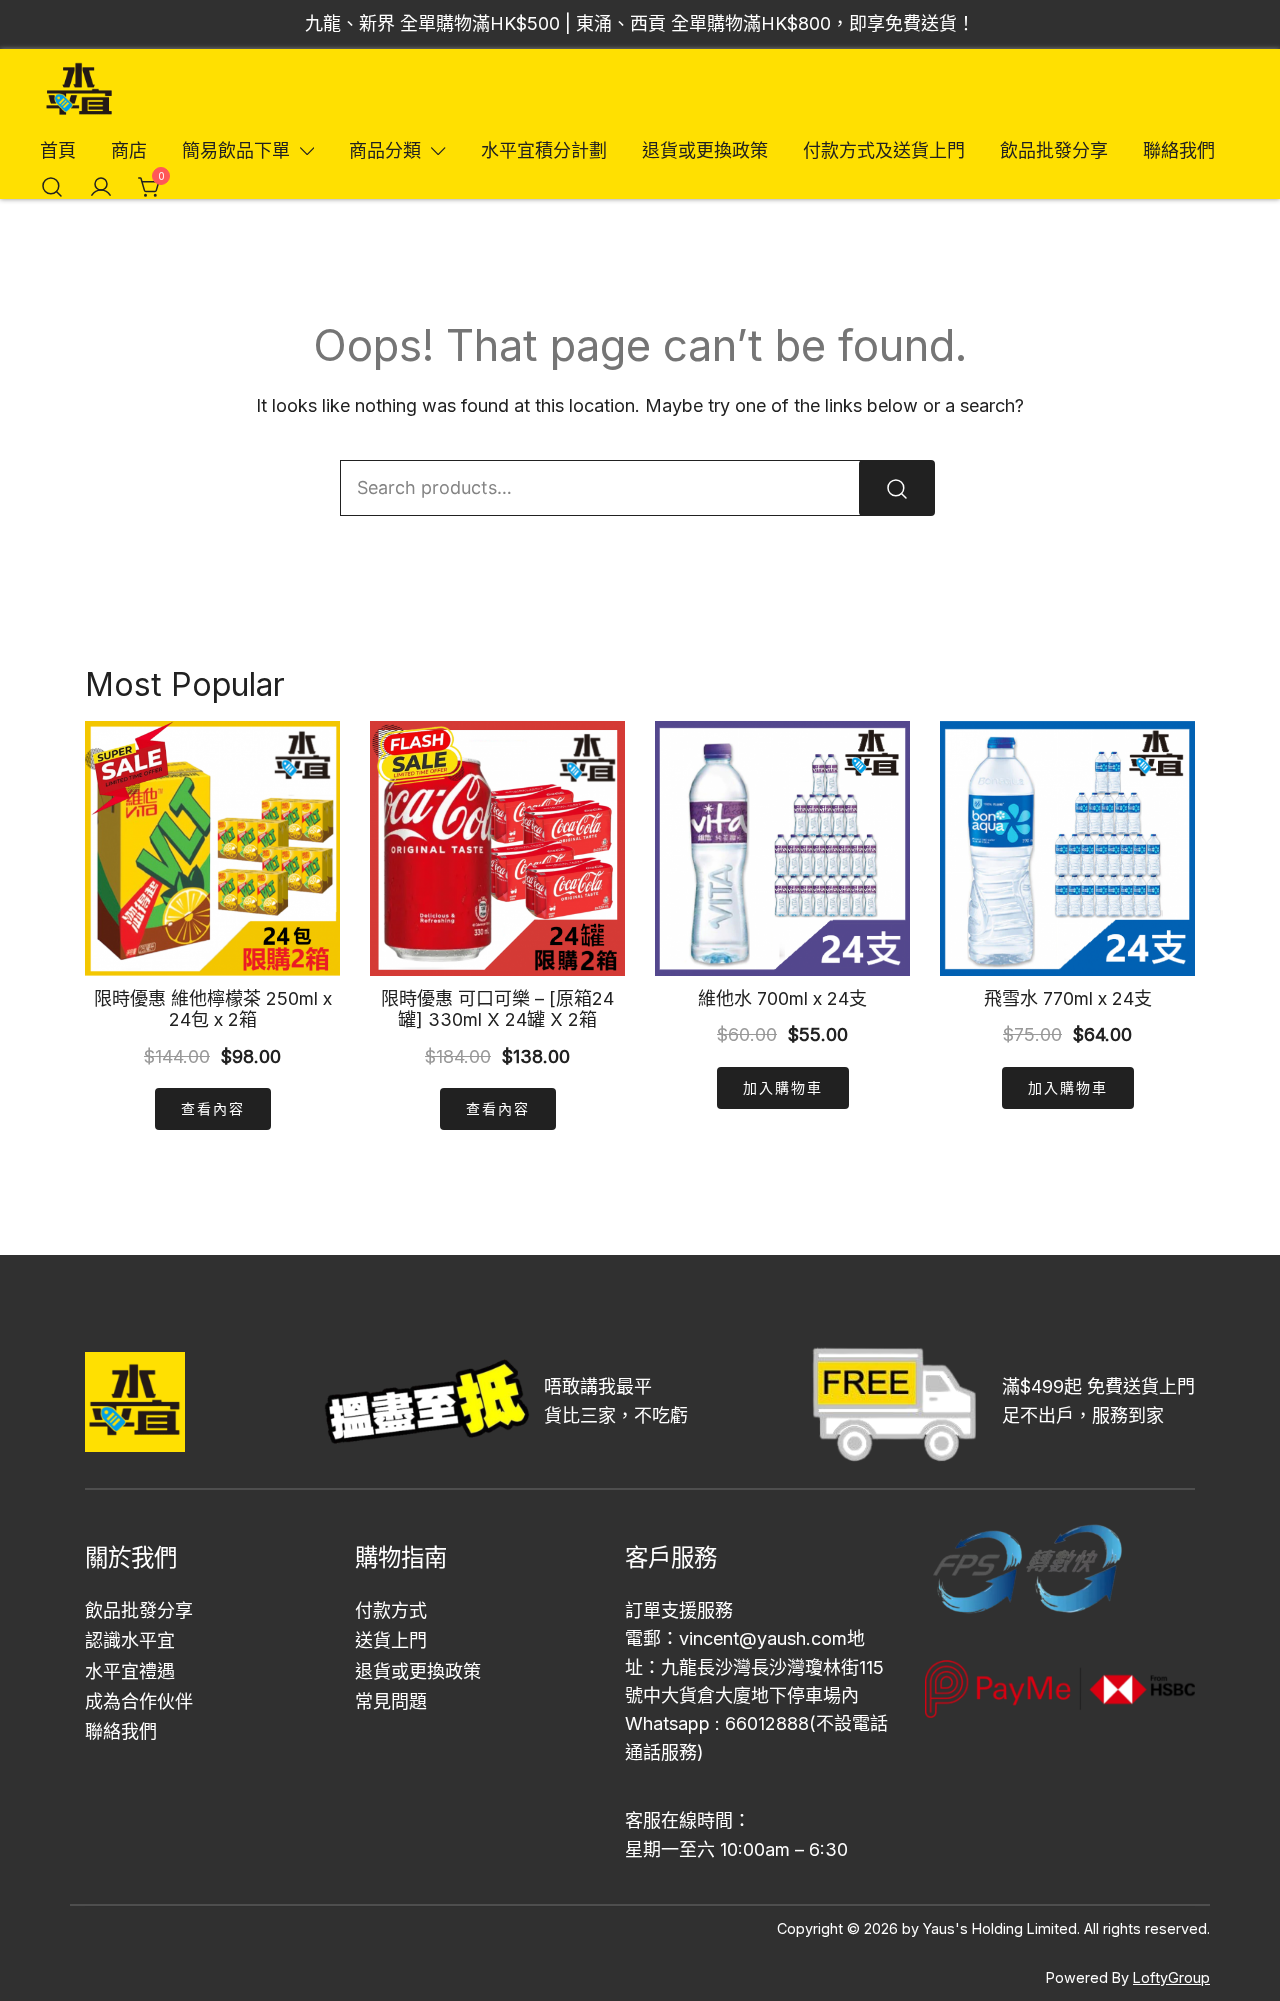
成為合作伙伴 (139, 1701)
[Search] (897, 488)
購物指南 (401, 1557)
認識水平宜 (130, 1640)
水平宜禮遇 (130, 1671)
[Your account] (101, 187)
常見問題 (391, 1701)
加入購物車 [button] (783, 1087)
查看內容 (213, 1108)
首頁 (58, 150)
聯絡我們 (1179, 150)
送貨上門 (391, 1640)
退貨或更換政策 (705, 150)
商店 (129, 150)
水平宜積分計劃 (544, 150)
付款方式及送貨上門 (884, 150)
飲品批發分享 (1054, 150)
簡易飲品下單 (236, 150)
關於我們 (131, 1557)
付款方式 (391, 1610)
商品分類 (385, 150)
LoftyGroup (1171, 1977)
